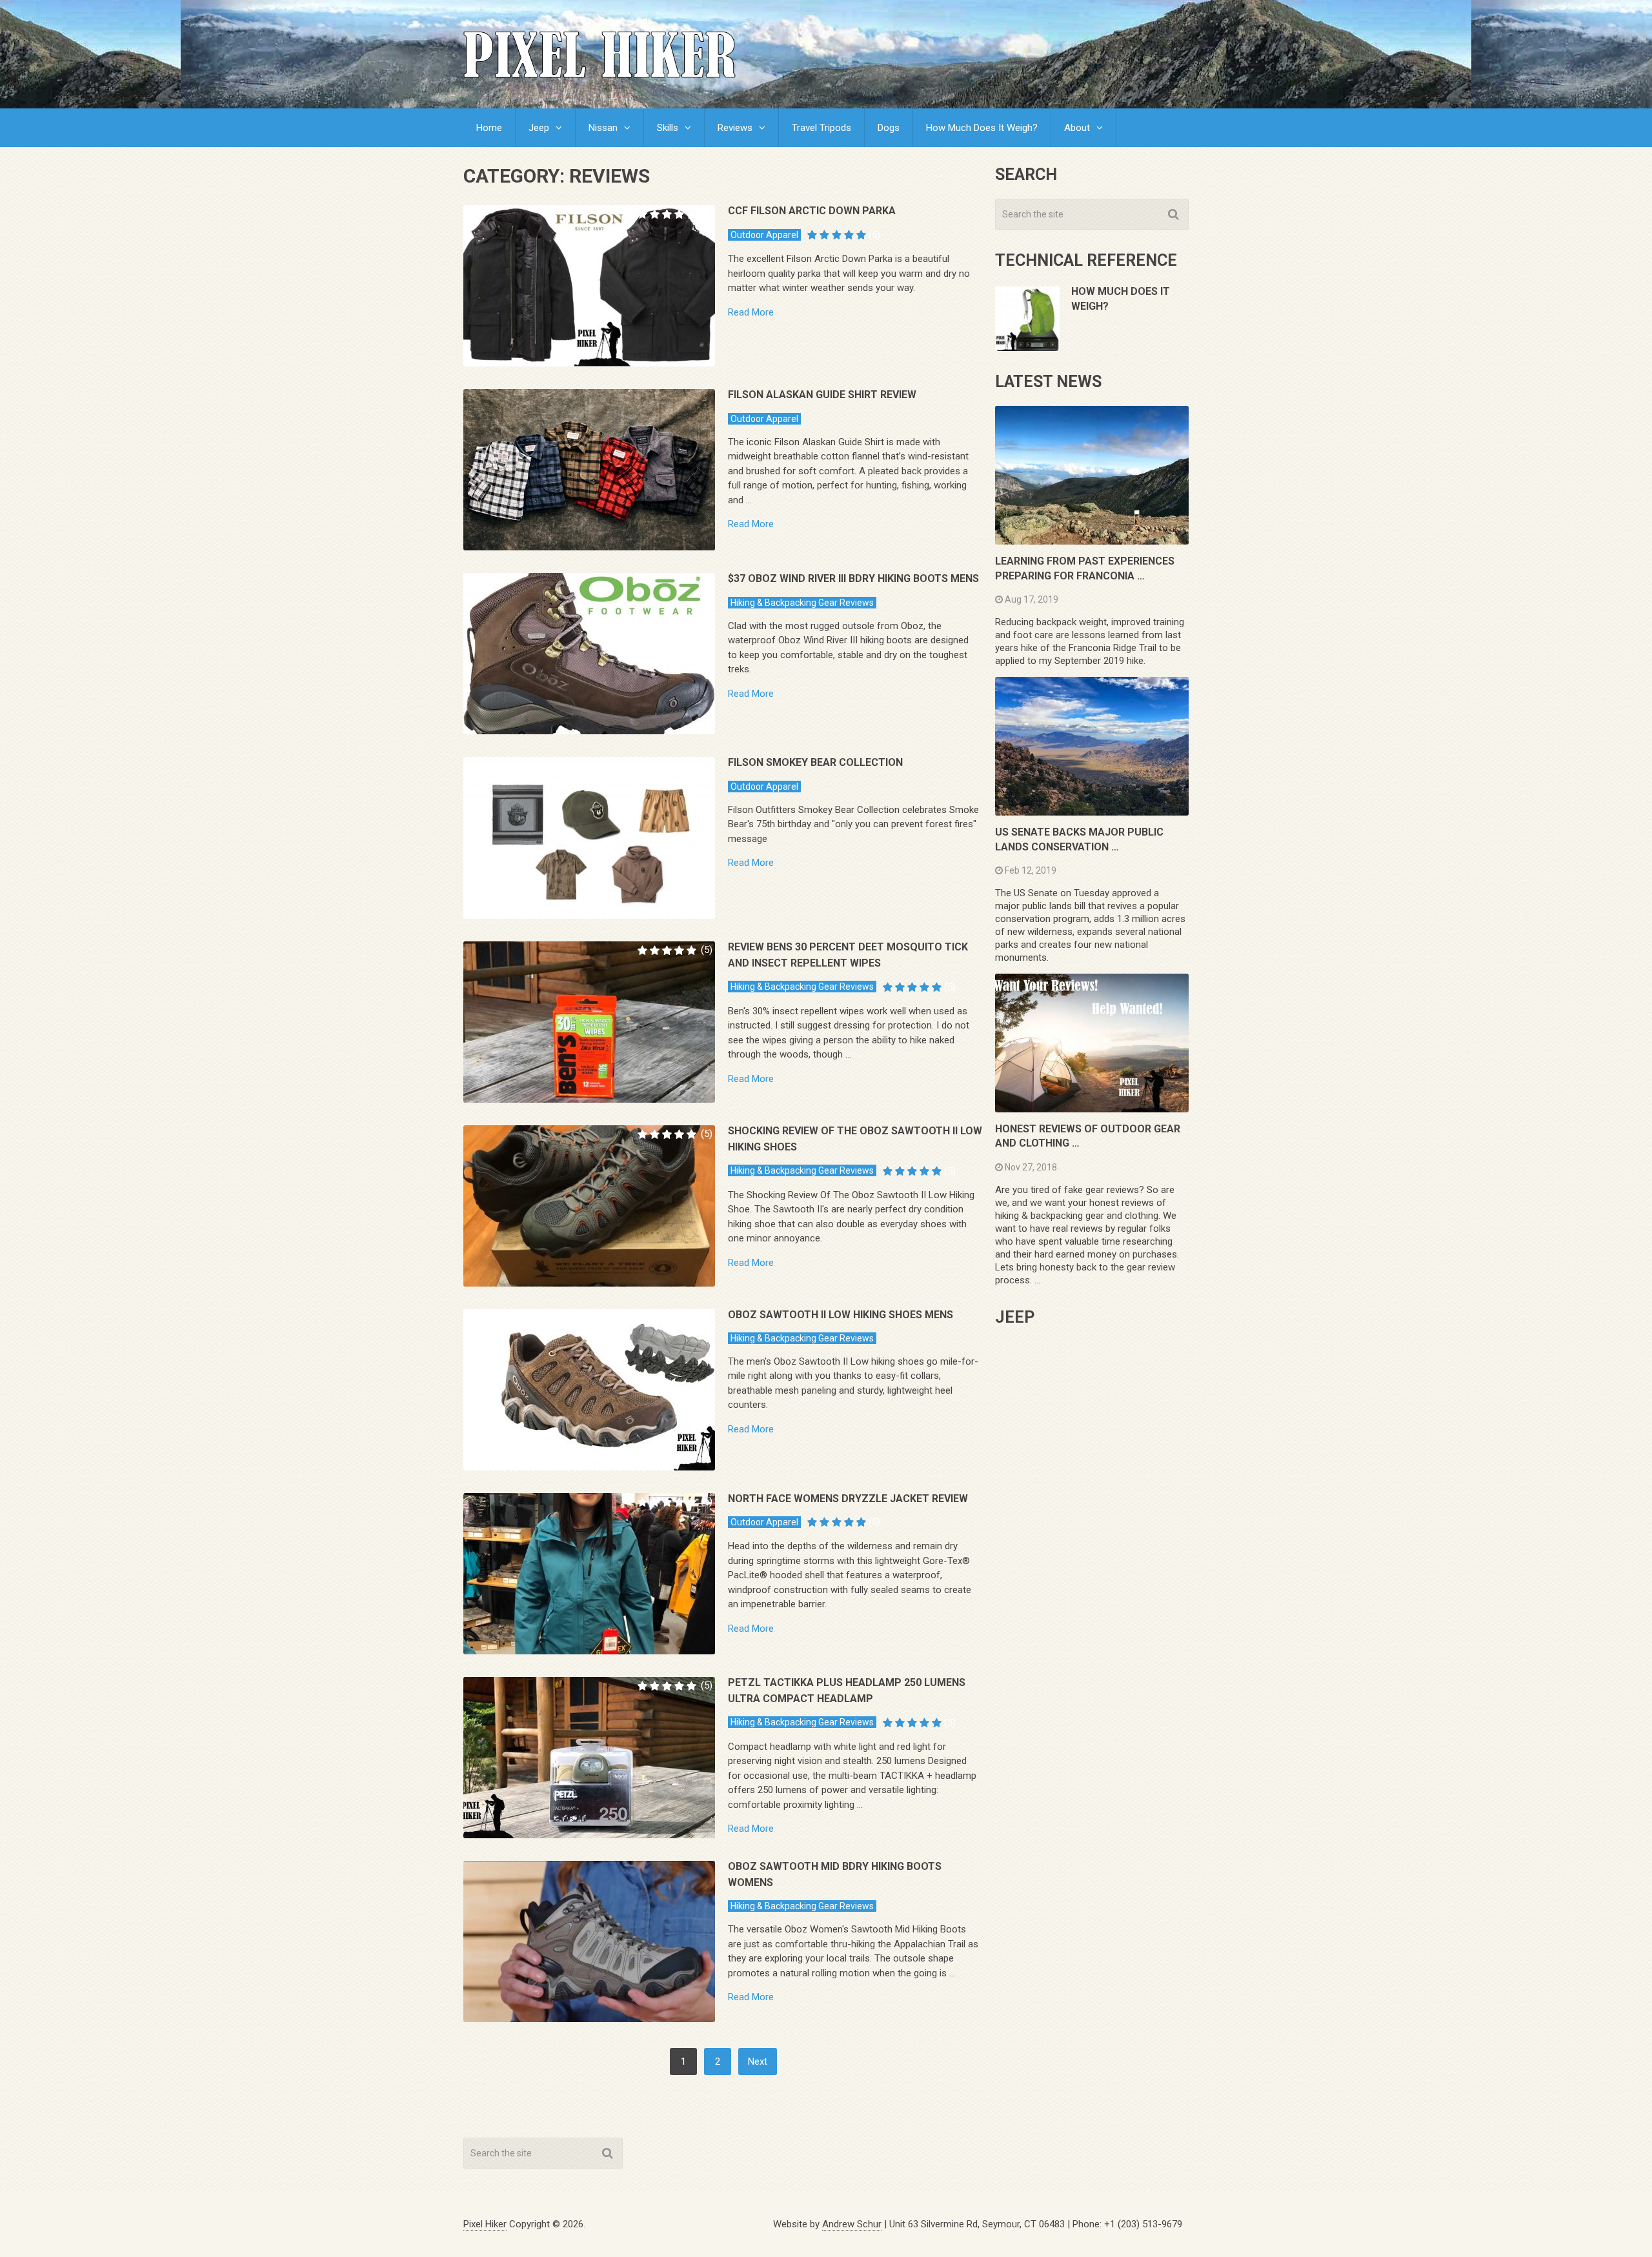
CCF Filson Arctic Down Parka (812, 211)
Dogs (889, 128)
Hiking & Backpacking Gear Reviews (802, 603)
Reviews (735, 128)
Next (758, 2061)
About (1077, 128)
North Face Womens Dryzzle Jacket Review (848, 1499)
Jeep (539, 128)
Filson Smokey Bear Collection (815, 762)
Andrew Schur (852, 2224)
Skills (668, 128)
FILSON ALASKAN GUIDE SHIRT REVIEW (822, 395)
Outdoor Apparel (764, 235)
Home (489, 128)
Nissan (603, 128)
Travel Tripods (821, 128)
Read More (751, 313)
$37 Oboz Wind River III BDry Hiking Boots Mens (853, 578)
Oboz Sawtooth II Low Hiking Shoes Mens (841, 1315)
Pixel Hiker (485, 2224)
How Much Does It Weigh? (982, 128)
